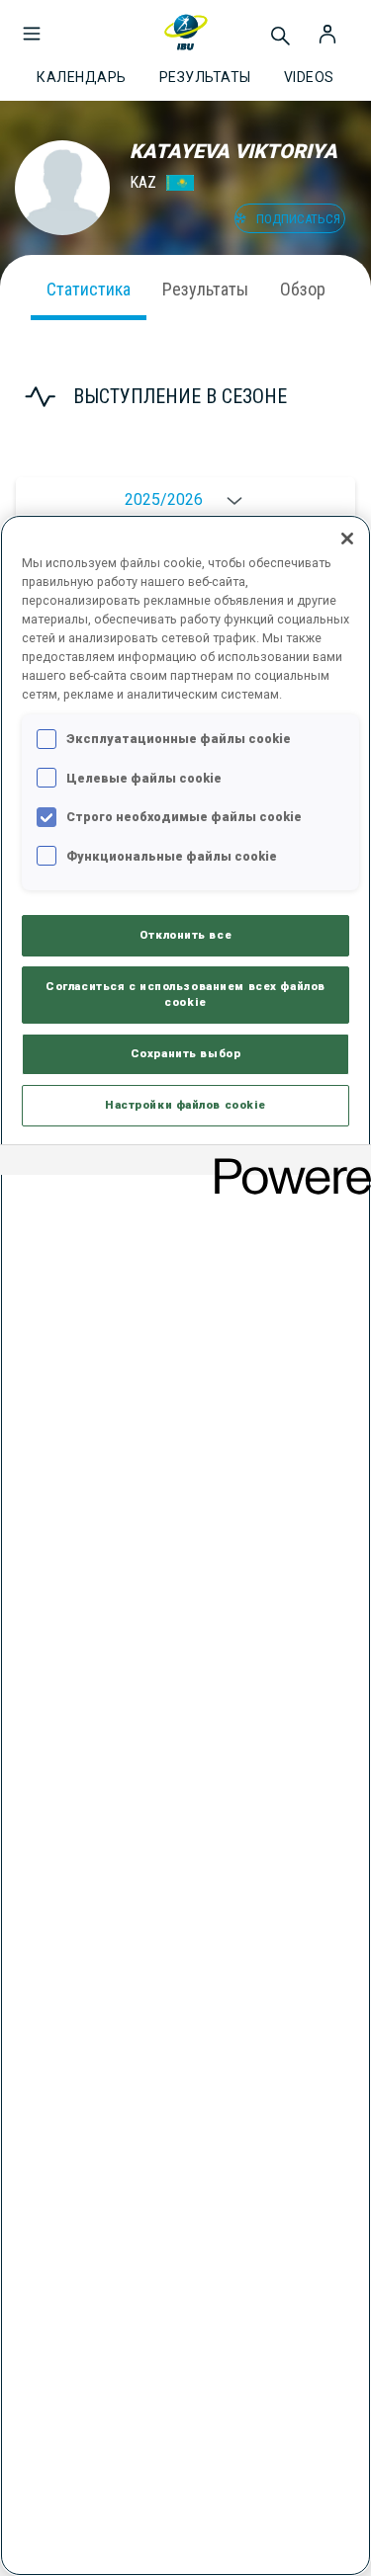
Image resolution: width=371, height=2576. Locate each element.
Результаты (205, 289)
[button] (32, 24)
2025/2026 (164, 499)
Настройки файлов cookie (185, 1105)
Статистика (89, 289)
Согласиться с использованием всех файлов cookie (185, 994)
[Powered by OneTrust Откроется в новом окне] (286, 1163)
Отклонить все (185, 935)
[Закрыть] (347, 539)
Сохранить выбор (186, 1053)
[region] (185, 1545)
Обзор (303, 289)
